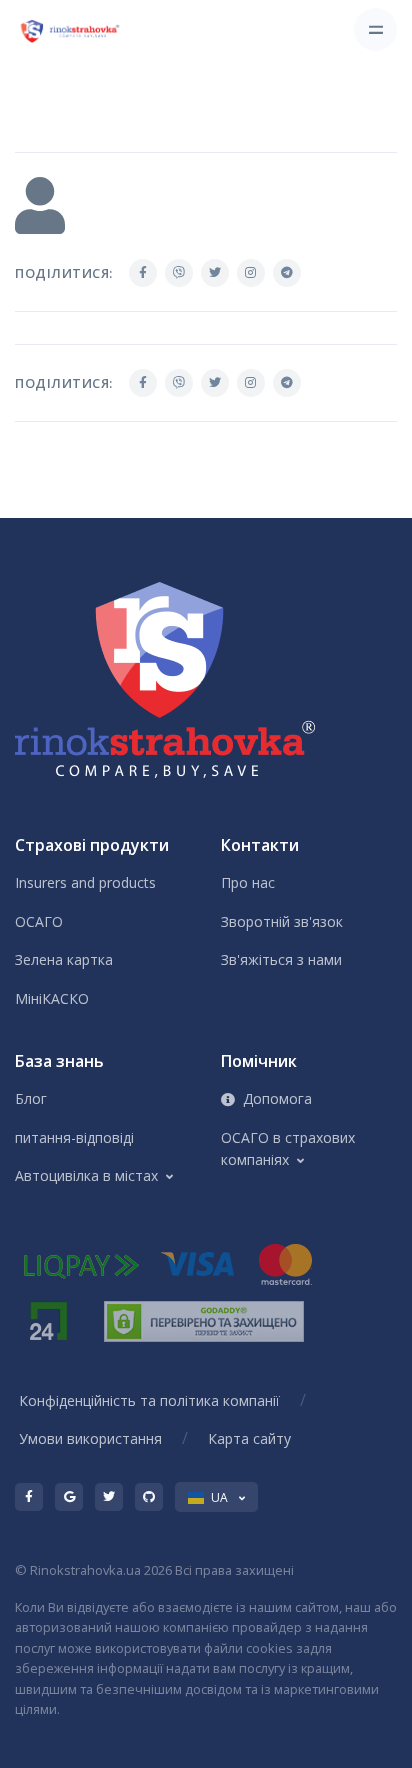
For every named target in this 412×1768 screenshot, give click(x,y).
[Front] (71, 30)
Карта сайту (249, 1438)
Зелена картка (64, 959)
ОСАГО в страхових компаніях (288, 1148)
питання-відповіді (74, 1137)
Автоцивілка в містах (86, 1175)
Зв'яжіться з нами (281, 959)
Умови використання (90, 1438)
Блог (31, 1098)
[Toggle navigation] (375, 29)
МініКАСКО (52, 998)
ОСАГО (39, 921)
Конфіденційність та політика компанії (149, 1400)
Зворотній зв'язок (282, 921)
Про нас (248, 882)
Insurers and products (85, 882)
